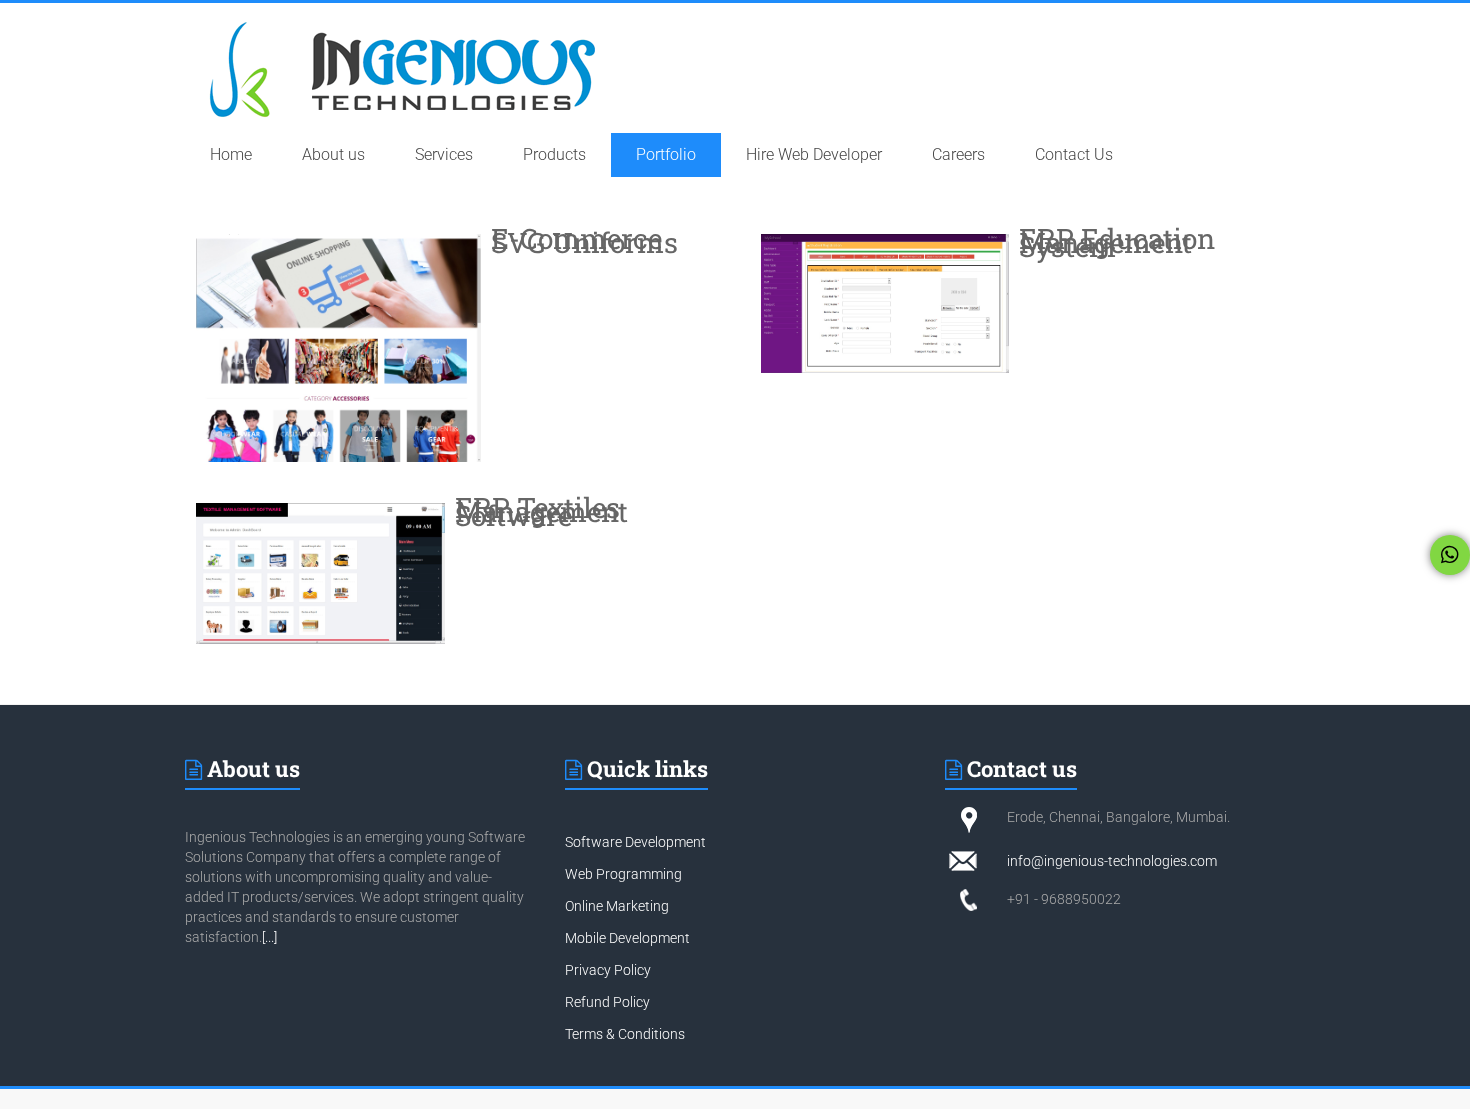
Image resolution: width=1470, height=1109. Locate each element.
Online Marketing (617, 906)
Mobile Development (627, 938)
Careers (958, 154)
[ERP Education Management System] (885, 302)
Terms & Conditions (625, 1034)
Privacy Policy (608, 970)
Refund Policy (607, 1002)
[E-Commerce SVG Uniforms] (338, 346)
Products (554, 154)
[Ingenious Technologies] (403, 22)
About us (333, 154)
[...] (269, 937)
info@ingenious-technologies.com (1112, 861)
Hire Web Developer (814, 154)
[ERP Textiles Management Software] (321, 572)
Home (231, 154)
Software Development (635, 842)
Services (444, 154)
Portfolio (666, 154)
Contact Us (1074, 154)
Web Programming (623, 874)
